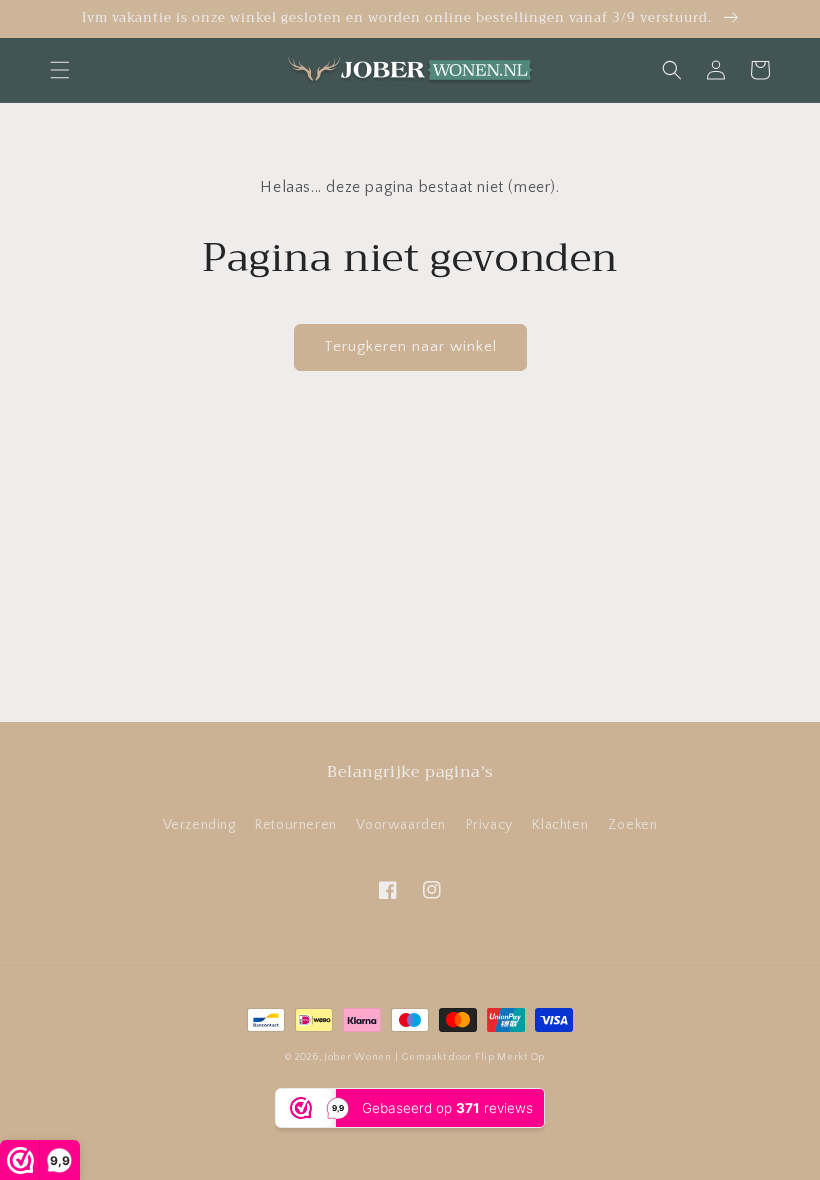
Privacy (489, 825)
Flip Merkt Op (510, 1057)
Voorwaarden (401, 825)
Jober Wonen (358, 1057)
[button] (60, 70)
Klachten (560, 825)
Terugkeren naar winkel (410, 346)
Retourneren (296, 825)
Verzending (199, 825)
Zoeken (633, 825)
